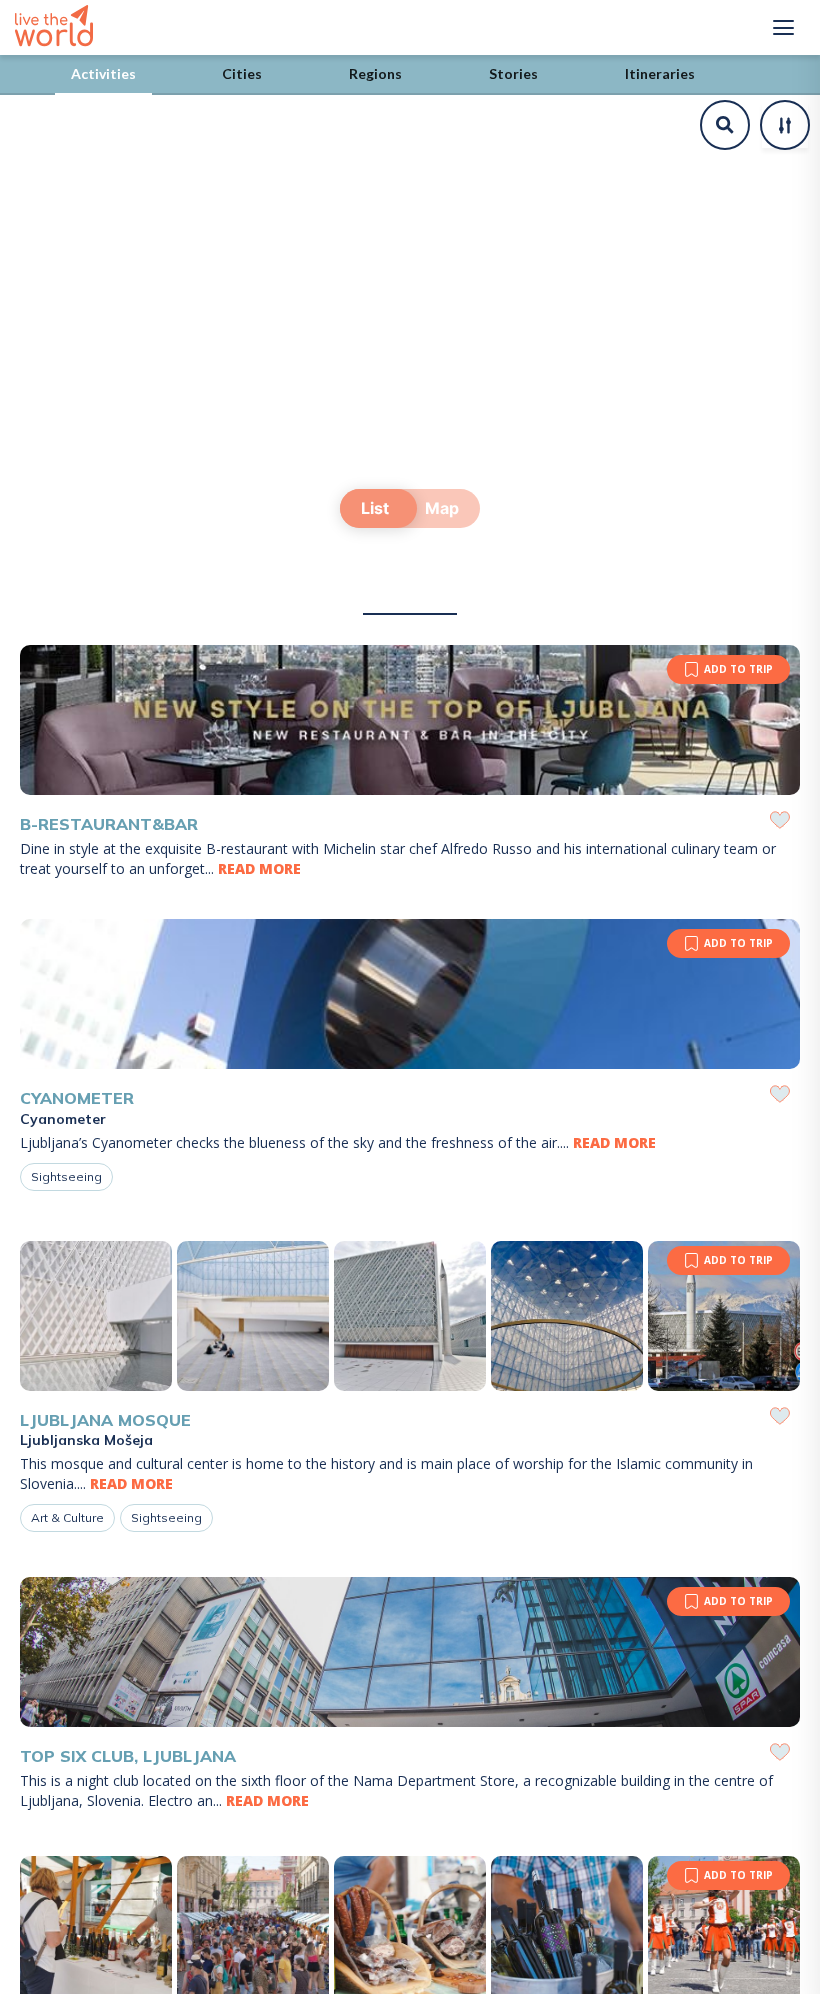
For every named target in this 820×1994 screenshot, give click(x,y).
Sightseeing (66, 1176)
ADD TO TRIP (738, 669)
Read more (259, 868)
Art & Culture (67, 1517)
